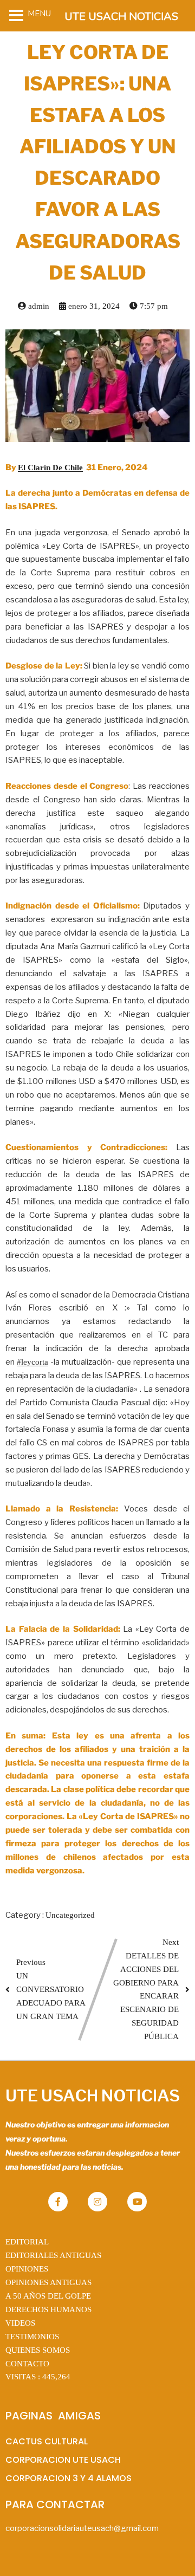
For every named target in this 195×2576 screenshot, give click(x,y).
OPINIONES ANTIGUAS (48, 2282)
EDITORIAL (27, 2242)
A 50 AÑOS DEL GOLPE (48, 2296)
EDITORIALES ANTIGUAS (53, 2255)
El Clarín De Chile (50, 468)
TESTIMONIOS (32, 2337)
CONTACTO (27, 2364)
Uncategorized (70, 1915)
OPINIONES (27, 2269)
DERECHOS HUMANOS (48, 2309)
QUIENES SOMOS (38, 2350)
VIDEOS (20, 2323)
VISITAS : (38, 2377)
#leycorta (32, 1362)
